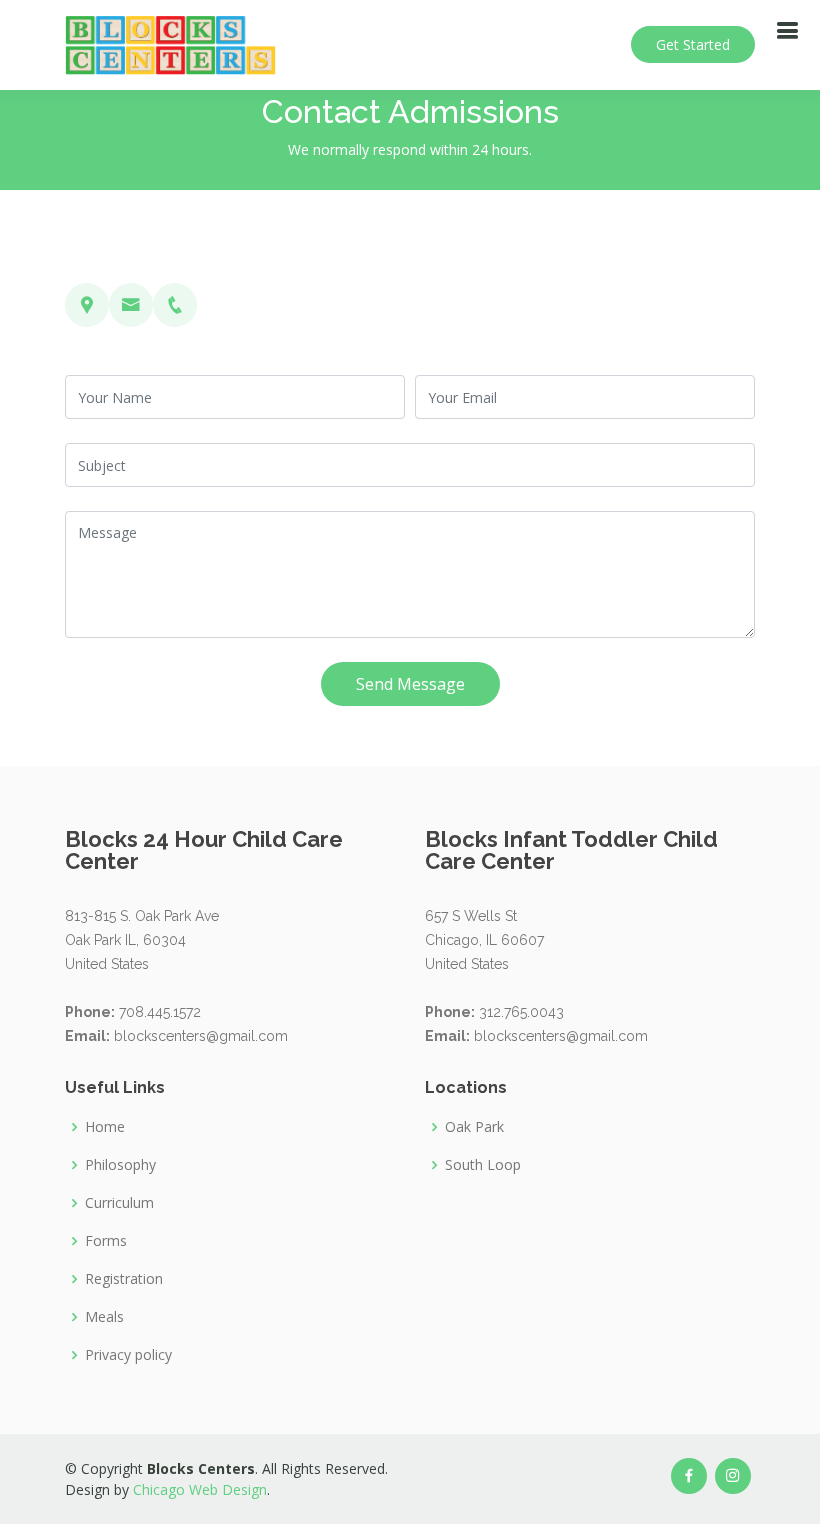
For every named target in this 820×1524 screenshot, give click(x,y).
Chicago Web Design (200, 1489)
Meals (104, 1317)
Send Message (410, 684)
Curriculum (119, 1203)
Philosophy (120, 1165)
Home (105, 1127)
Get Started (693, 44)
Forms (106, 1241)
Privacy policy (128, 1355)
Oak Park (474, 1127)
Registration (124, 1279)
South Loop (483, 1165)
